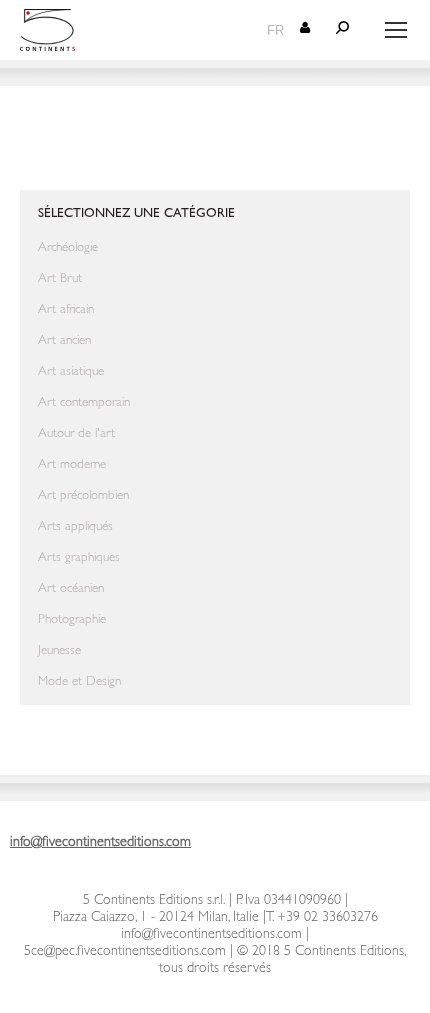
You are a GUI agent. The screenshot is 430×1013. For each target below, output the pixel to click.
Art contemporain (84, 403)
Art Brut (60, 279)
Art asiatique (71, 372)
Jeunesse (59, 651)
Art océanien (71, 589)
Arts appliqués (75, 527)
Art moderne (72, 465)
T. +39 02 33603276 (322, 918)
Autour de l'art (76, 434)
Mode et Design (79, 682)
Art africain (66, 310)
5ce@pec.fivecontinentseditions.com (125, 952)
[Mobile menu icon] (396, 30)
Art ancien (64, 341)
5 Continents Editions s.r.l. (154, 901)
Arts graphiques (79, 558)
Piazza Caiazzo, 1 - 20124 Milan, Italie (156, 918)
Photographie (72, 620)
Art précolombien (83, 496)
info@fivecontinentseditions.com (211, 935)
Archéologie (68, 248)
